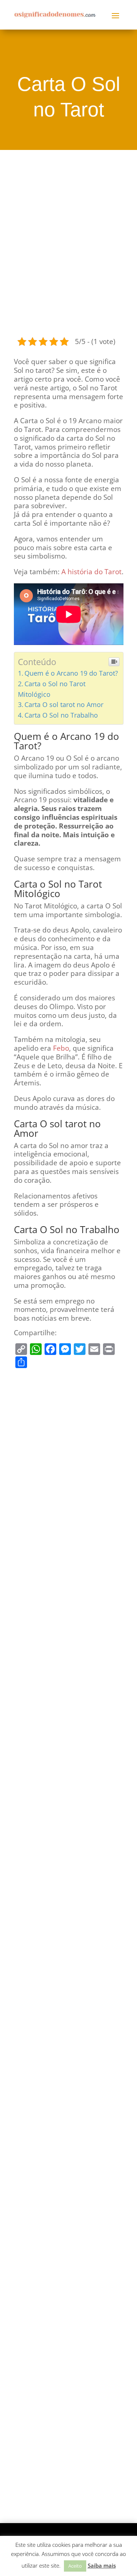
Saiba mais (102, 2565)
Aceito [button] (75, 2566)
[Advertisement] (68, 242)
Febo (61, 1048)
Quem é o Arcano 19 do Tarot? (71, 673)
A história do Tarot (92, 572)
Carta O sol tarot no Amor (64, 704)
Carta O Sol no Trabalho (61, 715)
